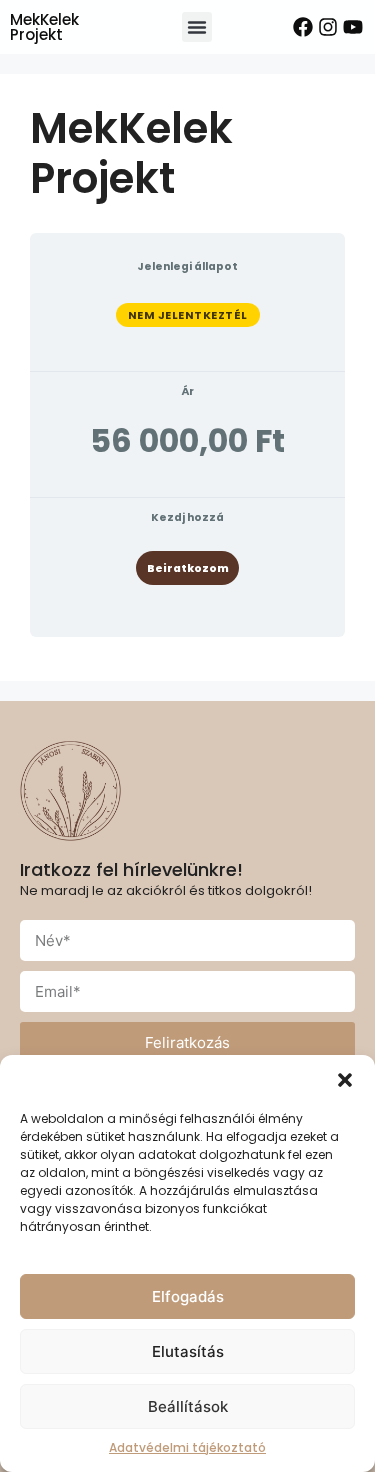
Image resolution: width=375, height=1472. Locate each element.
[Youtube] (353, 27)
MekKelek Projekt (44, 27)
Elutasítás (188, 1351)
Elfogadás (188, 1296)
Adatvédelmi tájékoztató (187, 1447)
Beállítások (188, 1406)
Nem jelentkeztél (188, 315)
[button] (345, 1080)
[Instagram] (328, 27)
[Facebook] (303, 27)
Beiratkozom (188, 568)
